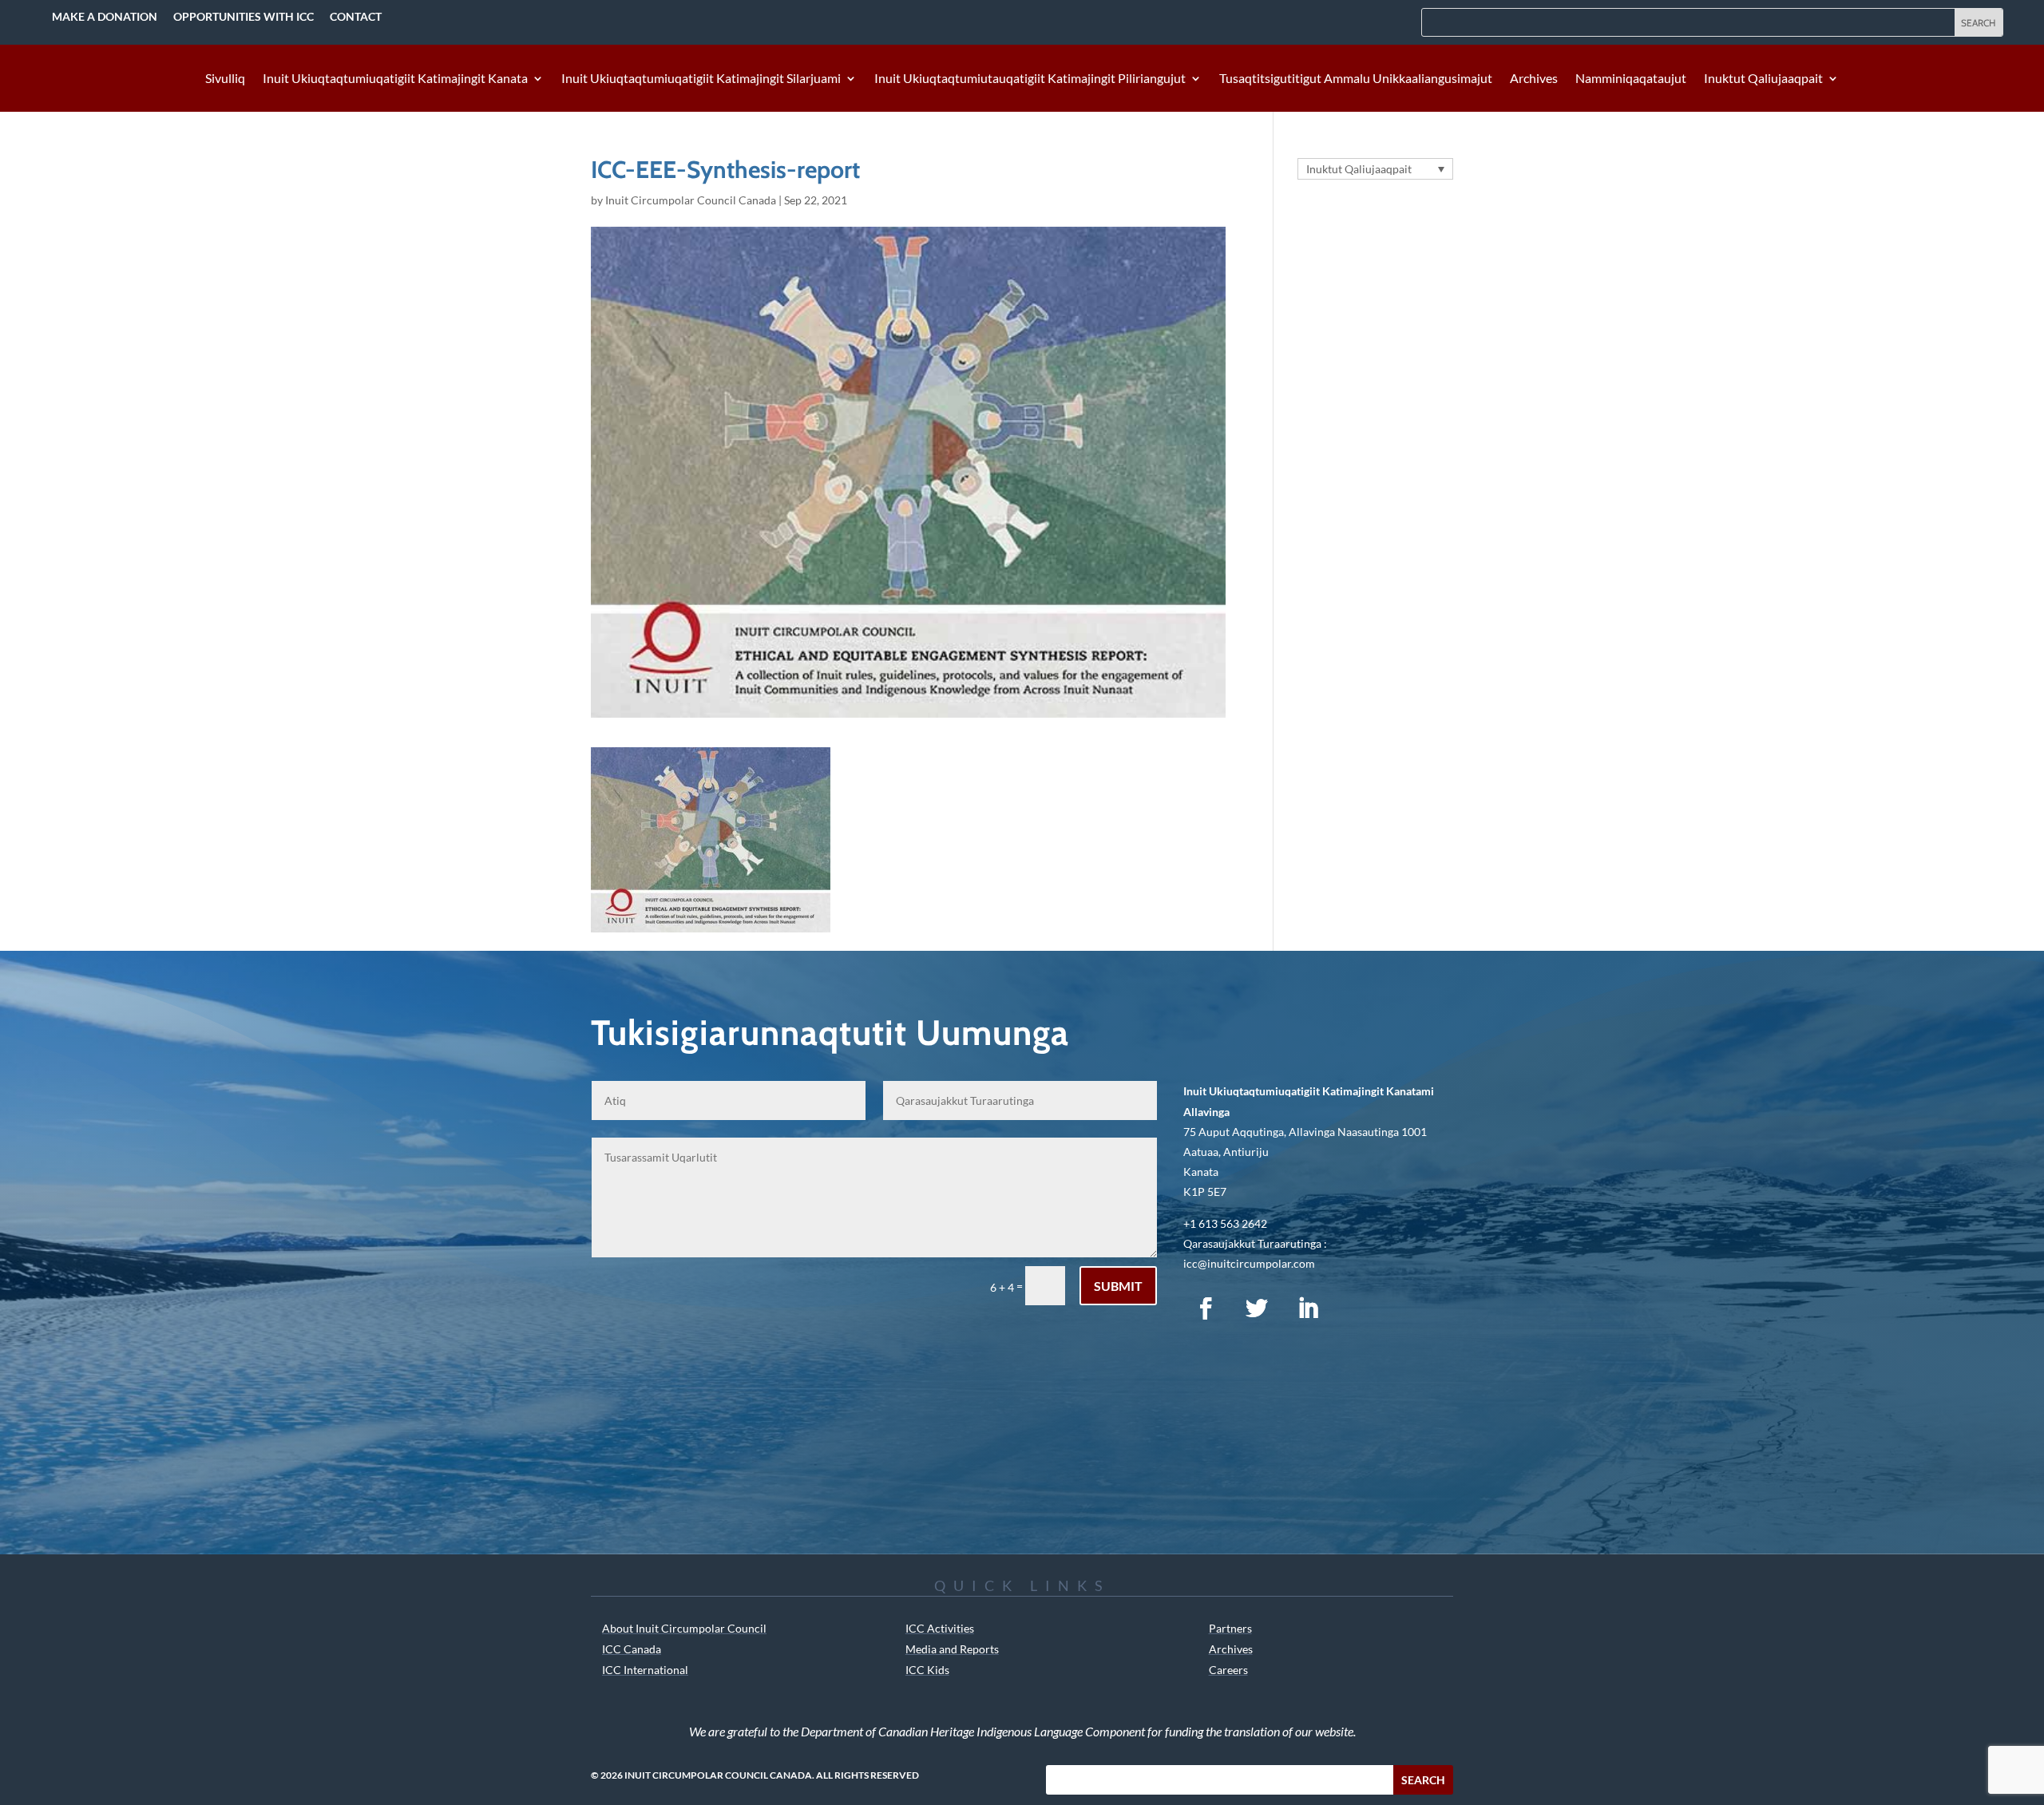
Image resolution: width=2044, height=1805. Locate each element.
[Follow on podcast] (1359, 1308)
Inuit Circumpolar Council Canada (691, 200)
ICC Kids (927, 1670)
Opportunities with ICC (244, 16)
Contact (356, 16)
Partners (1230, 1628)
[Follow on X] (1257, 1308)
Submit (1118, 1286)
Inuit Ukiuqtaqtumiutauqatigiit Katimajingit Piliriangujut (1030, 79)
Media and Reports (952, 1649)
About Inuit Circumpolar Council (684, 1628)
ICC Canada (632, 1649)
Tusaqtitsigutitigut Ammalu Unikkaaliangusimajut (1356, 79)
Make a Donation (105, 16)
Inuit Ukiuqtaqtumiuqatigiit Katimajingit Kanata (395, 79)
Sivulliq (225, 79)
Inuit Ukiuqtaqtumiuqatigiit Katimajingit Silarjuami (701, 79)
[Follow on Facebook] (1206, 1308)
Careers (1228, 1670)
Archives (1534, 79)
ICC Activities (940, 1628)
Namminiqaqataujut (1631, 79)
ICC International (645, 1670)
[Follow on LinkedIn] (1308, 1308)
